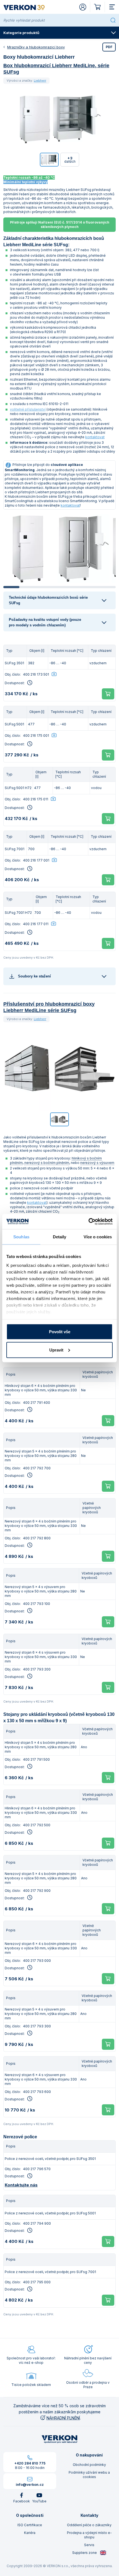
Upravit (56, 1350)
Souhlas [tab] (21, 1237)
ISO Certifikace (30, 2525)
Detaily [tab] (60, 1237)
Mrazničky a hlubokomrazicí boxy (36, 47)
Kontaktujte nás (21, 2185)
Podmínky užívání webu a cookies (89, 2475)
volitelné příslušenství (28, 409)
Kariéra (30, 2533)
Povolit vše (60, 1332)
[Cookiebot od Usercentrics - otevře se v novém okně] (88, 1221)
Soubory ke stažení (34, 976)
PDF (109, 47)
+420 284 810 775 (30, 2463)
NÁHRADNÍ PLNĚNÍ (63, 2418)
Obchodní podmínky (89, 2465)
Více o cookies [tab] (98, 1237)
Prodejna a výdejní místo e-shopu (89, 2535)
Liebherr (40, 81)
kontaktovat (95, 437)
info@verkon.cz (30, 2485)
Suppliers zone (85, 2553)
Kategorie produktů (21, 33)
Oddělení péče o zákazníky (89, 2525)
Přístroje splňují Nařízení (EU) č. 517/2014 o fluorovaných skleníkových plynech (60, 225)
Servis (89, 2545)
